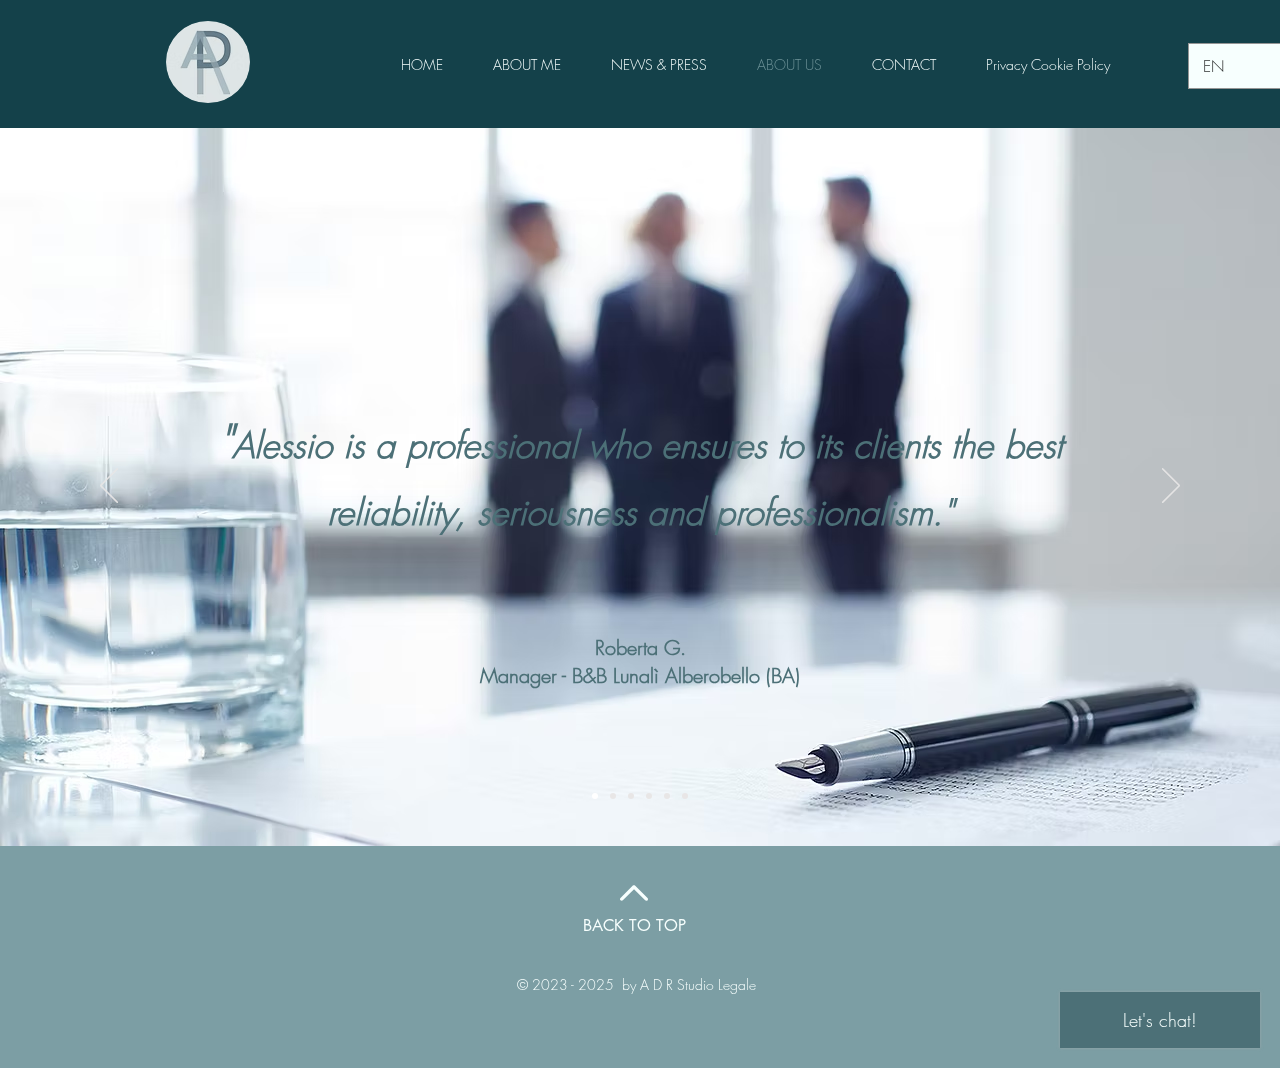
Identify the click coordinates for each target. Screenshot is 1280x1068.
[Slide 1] (595, 796)
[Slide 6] (685, 796)
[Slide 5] (667, 796)
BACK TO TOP (634, 925)
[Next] (1171, 487)
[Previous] (109, 487)
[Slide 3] (631, 796)
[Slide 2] (613, 796)
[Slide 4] (649, 796)
